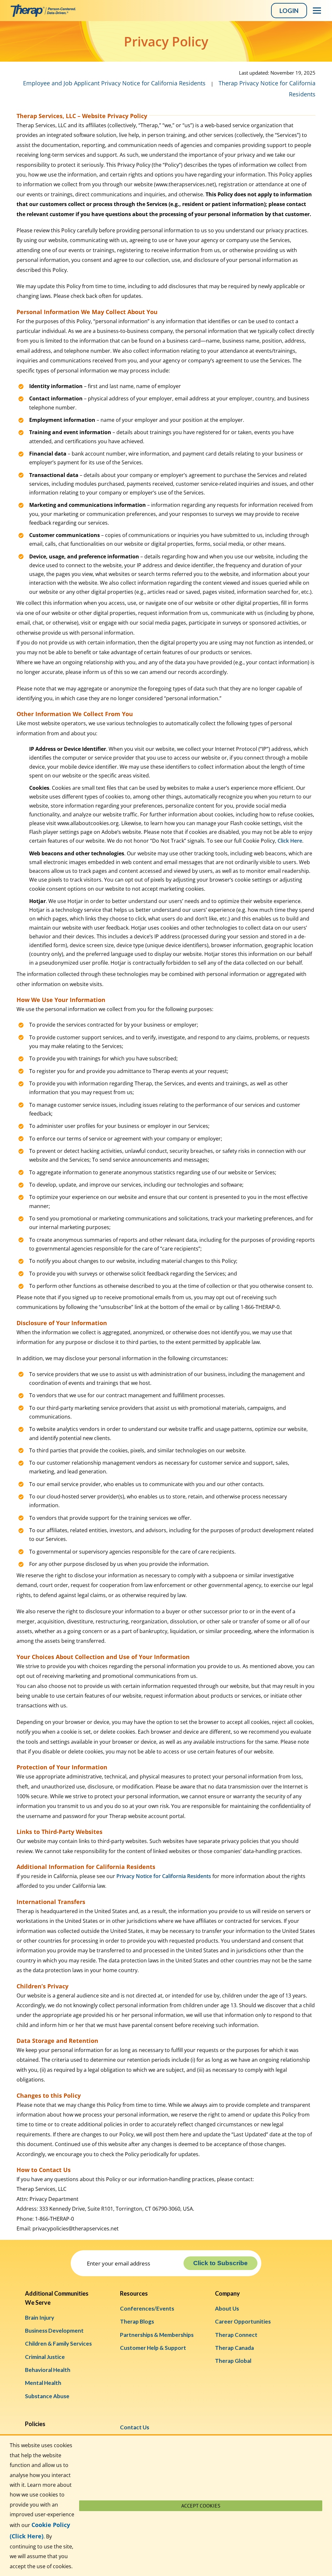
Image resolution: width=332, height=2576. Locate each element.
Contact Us (135, 2427)
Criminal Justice (45, 2357)
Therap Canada (234, 2348)
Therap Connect (236, 2335)
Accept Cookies (201, 2506)
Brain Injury (40, 2318)
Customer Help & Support (153, 2348)
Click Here (290, 841)
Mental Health (43, 2383)
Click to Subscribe (220, 2263)
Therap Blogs (137, 2321)
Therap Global (233, 2361)
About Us (227, 2308)
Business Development (54, 2331)
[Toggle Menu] (317, 11)
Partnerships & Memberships (157, 2335)
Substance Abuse (47, 2396)
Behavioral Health (48, 2370)
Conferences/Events (147, 2308)
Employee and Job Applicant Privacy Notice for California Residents (114, 83)
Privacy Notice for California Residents (164, 1876)
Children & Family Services (58, 2344)
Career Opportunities (243, 2321)
